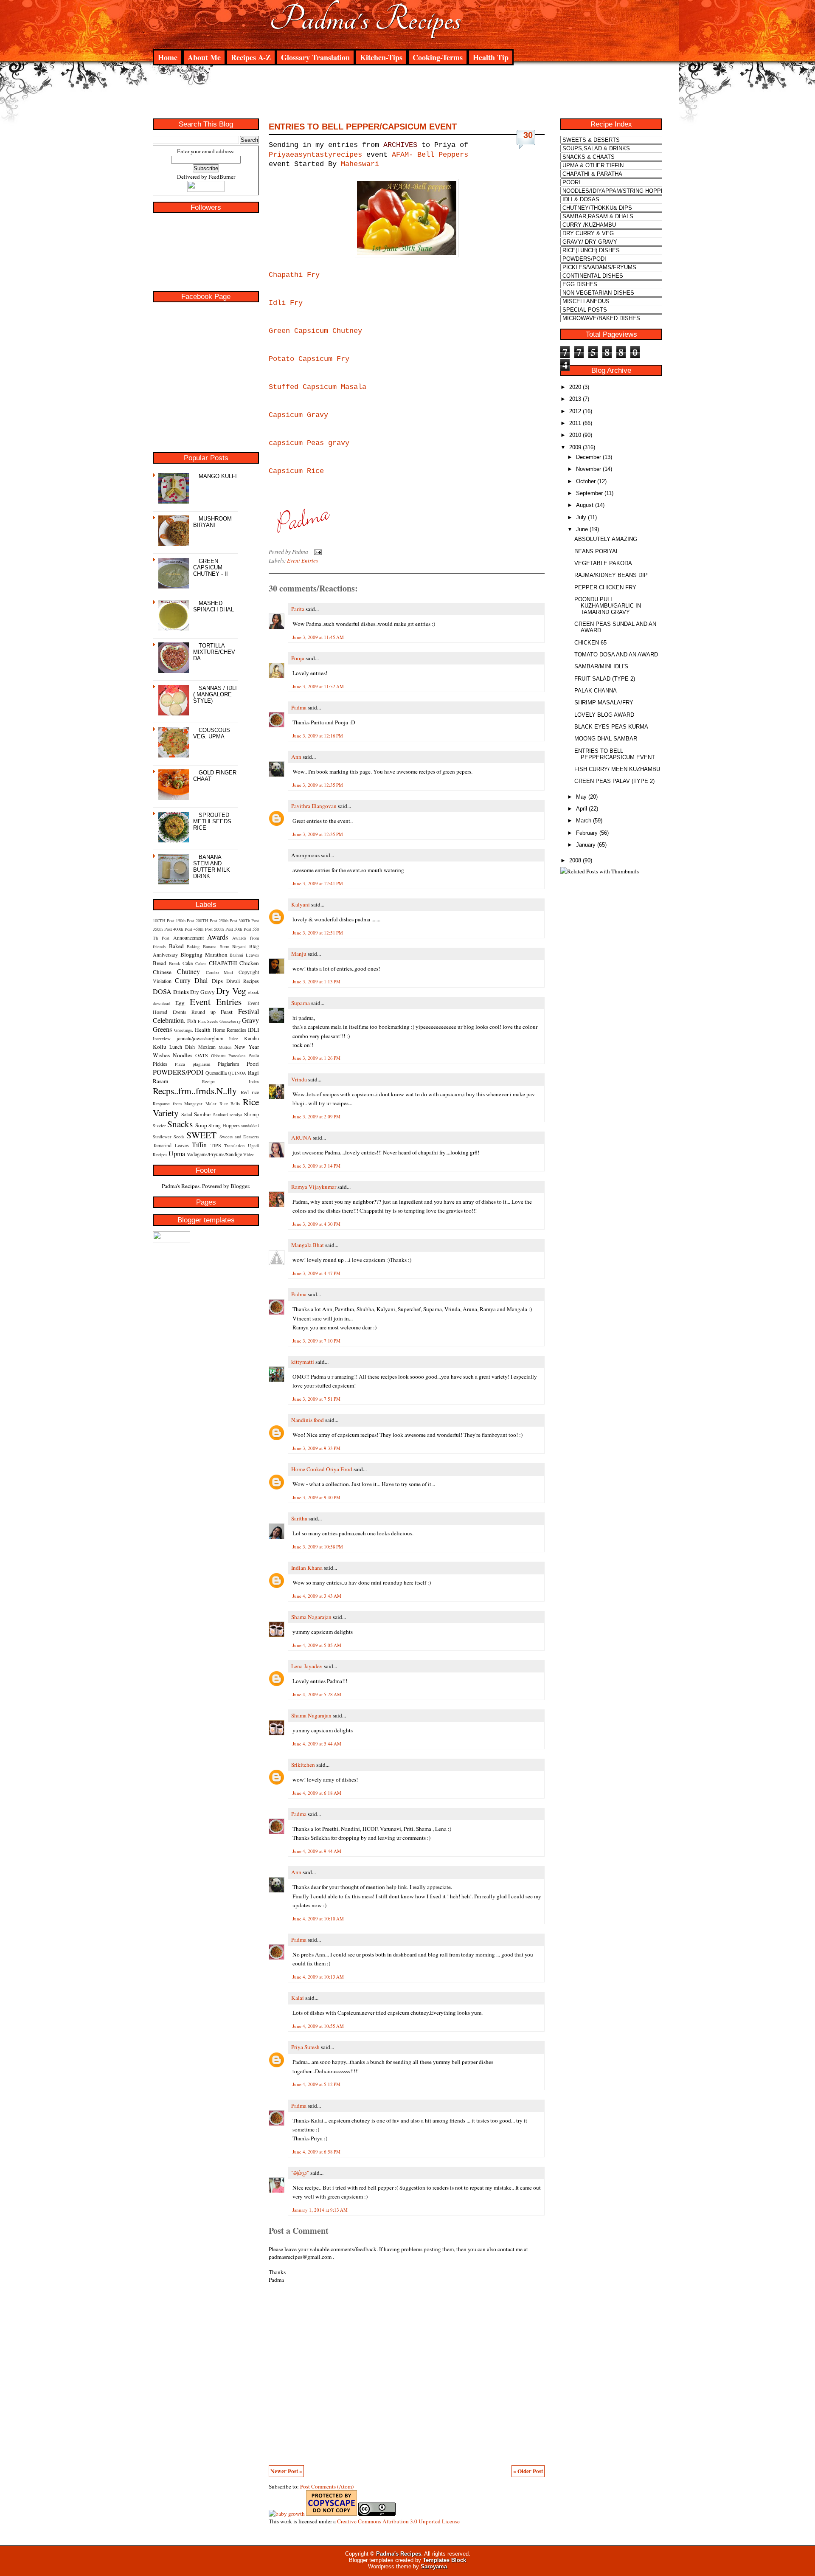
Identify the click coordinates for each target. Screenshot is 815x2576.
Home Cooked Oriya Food (322, 1469)
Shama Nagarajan (311, 1617)
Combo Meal (220, 972)
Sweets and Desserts (239, 1137)
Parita (298, 609)
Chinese (162, 972)
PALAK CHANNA (596, 691)
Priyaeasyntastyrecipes (315, 155)
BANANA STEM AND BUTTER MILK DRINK (212, 867)
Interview (162, 1039)
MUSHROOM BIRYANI (212, 522)
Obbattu (218, 1056)
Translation (234, 1146)
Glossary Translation (315, 57)
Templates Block (444, 2560)
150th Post (185, 921)
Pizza (180, 1064)
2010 (575, 435)
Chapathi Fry (294, 275)
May (581, 797)
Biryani (239, 946)
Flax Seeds (208, 1021)
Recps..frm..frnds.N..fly (195, 1091)
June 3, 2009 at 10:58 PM (318, 1547)
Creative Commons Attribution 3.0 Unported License (398, 2521)
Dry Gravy (202, 992)
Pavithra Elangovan (314, 806)
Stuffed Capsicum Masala (318, 387)
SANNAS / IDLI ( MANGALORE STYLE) (215, 694)
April (582, 809)
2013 (575, 399)
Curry (183, 980)
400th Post (183, 929)
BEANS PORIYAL (597, 551)
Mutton (225, 1047)
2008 (575, 860)
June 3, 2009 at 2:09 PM (316, 1116)
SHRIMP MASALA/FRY (604, 702)
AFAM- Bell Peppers (430, 155)
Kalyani (301, 904)
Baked (176, 946)
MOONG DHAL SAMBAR (606, 739)
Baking (193, 946)
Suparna (301, 1003)
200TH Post (207, 921)
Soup (201, 1125)
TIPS (216, 1145)
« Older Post (528, 2471)
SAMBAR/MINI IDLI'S (601, 666)
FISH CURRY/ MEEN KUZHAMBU (617, 769)
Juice (233, 1039)
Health (203, 1030)
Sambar (202, 1114)
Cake (188, 963)
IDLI (253, 1030)
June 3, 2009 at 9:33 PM (316, 1448)
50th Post (243, 929)
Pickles (160, 1064)
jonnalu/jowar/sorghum (200, 1038)
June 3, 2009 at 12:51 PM (318, 933)
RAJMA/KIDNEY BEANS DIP (611, 575)
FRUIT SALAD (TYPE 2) (605, 679)
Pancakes (237, 1056)
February (587, 833)
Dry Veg (231, 990)
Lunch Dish (182, 1047)
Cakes (201, 963)
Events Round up (194, 1012)
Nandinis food (308, 1420)
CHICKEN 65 (590, 643)
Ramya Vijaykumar (314, 1187)
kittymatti (303, 1362)
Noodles (183, 1055)
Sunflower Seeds (169, 1137)
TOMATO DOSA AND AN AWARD (616, 655)
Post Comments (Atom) (327, 2486)
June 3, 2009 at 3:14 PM (316, 1166)
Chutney (188, 971)
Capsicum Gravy (298, 415)
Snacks (180, 1124)
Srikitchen (303, 1765)
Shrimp (252, 1114)
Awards (218, 937)
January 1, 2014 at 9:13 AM (320, 2210)
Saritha (299, 1518)
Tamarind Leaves (171, 1145)
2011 (575, 423)
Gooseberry (230, 1021)
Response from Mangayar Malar (185, 1104)
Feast (227, 1012)
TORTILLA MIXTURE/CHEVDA (214, 652)
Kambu (252, 1038)
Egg (180, 1003)
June (582, 529)
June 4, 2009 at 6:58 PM (316, 2152)
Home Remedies (229, 1030)
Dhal (201, 980)
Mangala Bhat (308, 1245)
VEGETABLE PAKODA (603, 563)
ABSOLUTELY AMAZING (606, 539)
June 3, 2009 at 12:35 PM (318, 785)
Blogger (240, 1186)
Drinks (181, 992)
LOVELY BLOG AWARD (604, 715)
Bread (160, 963)
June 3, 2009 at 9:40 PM (316, 1497)
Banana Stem (216, 946)
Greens (162, 1029)
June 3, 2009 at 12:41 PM (318, 883)
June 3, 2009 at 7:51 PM (316, 1399)
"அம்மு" (300, 2173)
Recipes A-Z (251, 57)
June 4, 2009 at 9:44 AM (317, 1851)
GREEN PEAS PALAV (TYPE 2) (614, 781)
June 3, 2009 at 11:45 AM (318, 637)
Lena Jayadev (307, 1666)
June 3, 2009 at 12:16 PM (318, 736)
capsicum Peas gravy (309, 443)
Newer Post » (286, 2471)
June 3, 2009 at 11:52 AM (318, 686)
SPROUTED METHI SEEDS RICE (212, 821)
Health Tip (491, 57)
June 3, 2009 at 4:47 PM (316, 1273)
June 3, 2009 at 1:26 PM (316, 1058)
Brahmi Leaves (244, 955)
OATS (202, 1055)
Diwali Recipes (243, 981)
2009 (575, 447)
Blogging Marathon (204, 954)
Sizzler (159, 1126)
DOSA (162, 991)
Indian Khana (307, 1568)
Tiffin (199, 1144)
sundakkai (250, 1126)
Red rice (250, 1092)
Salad (187, 1114)
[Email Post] (316, 552)
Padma (299, 707)
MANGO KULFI (218, 476)
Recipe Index (230, 1081)
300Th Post (249, 921)
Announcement (188, 937)
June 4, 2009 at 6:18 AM (317, 1793)
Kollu (160, 1047)
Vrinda (299, 1079)
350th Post (162, 929)
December (589, 457)
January (586, 845)
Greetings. (184, 1030)
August (585, 505)
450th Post (203, 929)
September (589, 493)
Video (249, 1154)
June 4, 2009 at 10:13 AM (318, 1977)
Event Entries (216, 1001)
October (586, 481)
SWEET (201, 1135)
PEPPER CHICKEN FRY (605, 587)
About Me (204, 57)
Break (174, 963)
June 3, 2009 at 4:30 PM (316, 1224)
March (584, 821)
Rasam (160, 1081)
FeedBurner (222, 177)
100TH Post (164, 921)
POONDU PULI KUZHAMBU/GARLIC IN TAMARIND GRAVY (608, 606)
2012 (575, 411)
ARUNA (301, 1137)
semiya (236, 1115)
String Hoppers (224, 1125)
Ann (296, 757)
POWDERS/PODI (178, 1072)
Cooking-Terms (438, 57)
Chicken (249, 963)
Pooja (298, 658)
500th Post (223, 929)
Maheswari (360, 164)
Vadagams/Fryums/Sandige (214, 1154)
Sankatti (221, 1115)
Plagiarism (228, 1064)
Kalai (298, 1998)
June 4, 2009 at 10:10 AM (318, 1919)
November (589, 469)
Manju (299, 954)
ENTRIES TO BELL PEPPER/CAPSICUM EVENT (363, 127)
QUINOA (237, 1073)
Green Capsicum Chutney (315, 331)
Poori (253, 1064)
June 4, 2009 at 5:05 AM (317, 1645)
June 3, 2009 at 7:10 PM (316, 1341)
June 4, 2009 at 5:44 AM (317, 1744)
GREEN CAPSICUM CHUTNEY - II (211, 567)
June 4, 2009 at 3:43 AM (317, 1596)
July (581, 517)
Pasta (254, 1055)
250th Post (228, 921)
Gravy (250, 1020)
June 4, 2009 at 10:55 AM (318, 2026)
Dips (217, 981)
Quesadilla (216, 1073)
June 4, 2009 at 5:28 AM (317, 1694)
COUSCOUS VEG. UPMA (212, 733)
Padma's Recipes (365, 19)
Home (168, 57)
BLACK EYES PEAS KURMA (611, 727)
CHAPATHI (223, 963)
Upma (177, 1153)
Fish (192, 1021)
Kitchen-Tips (381, 57)
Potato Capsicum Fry (309, 359)
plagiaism (201, 1064)
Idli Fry (286, 303)
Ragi (253, 1073)
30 (528, 135)
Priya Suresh (305, 2047)
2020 (575, 387)
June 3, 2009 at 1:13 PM (316, 981)
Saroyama (434, 2566)
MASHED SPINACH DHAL (214, 606)
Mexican (207, 1047)
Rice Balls (230, 1104)
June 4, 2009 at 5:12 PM (316, 2084)
